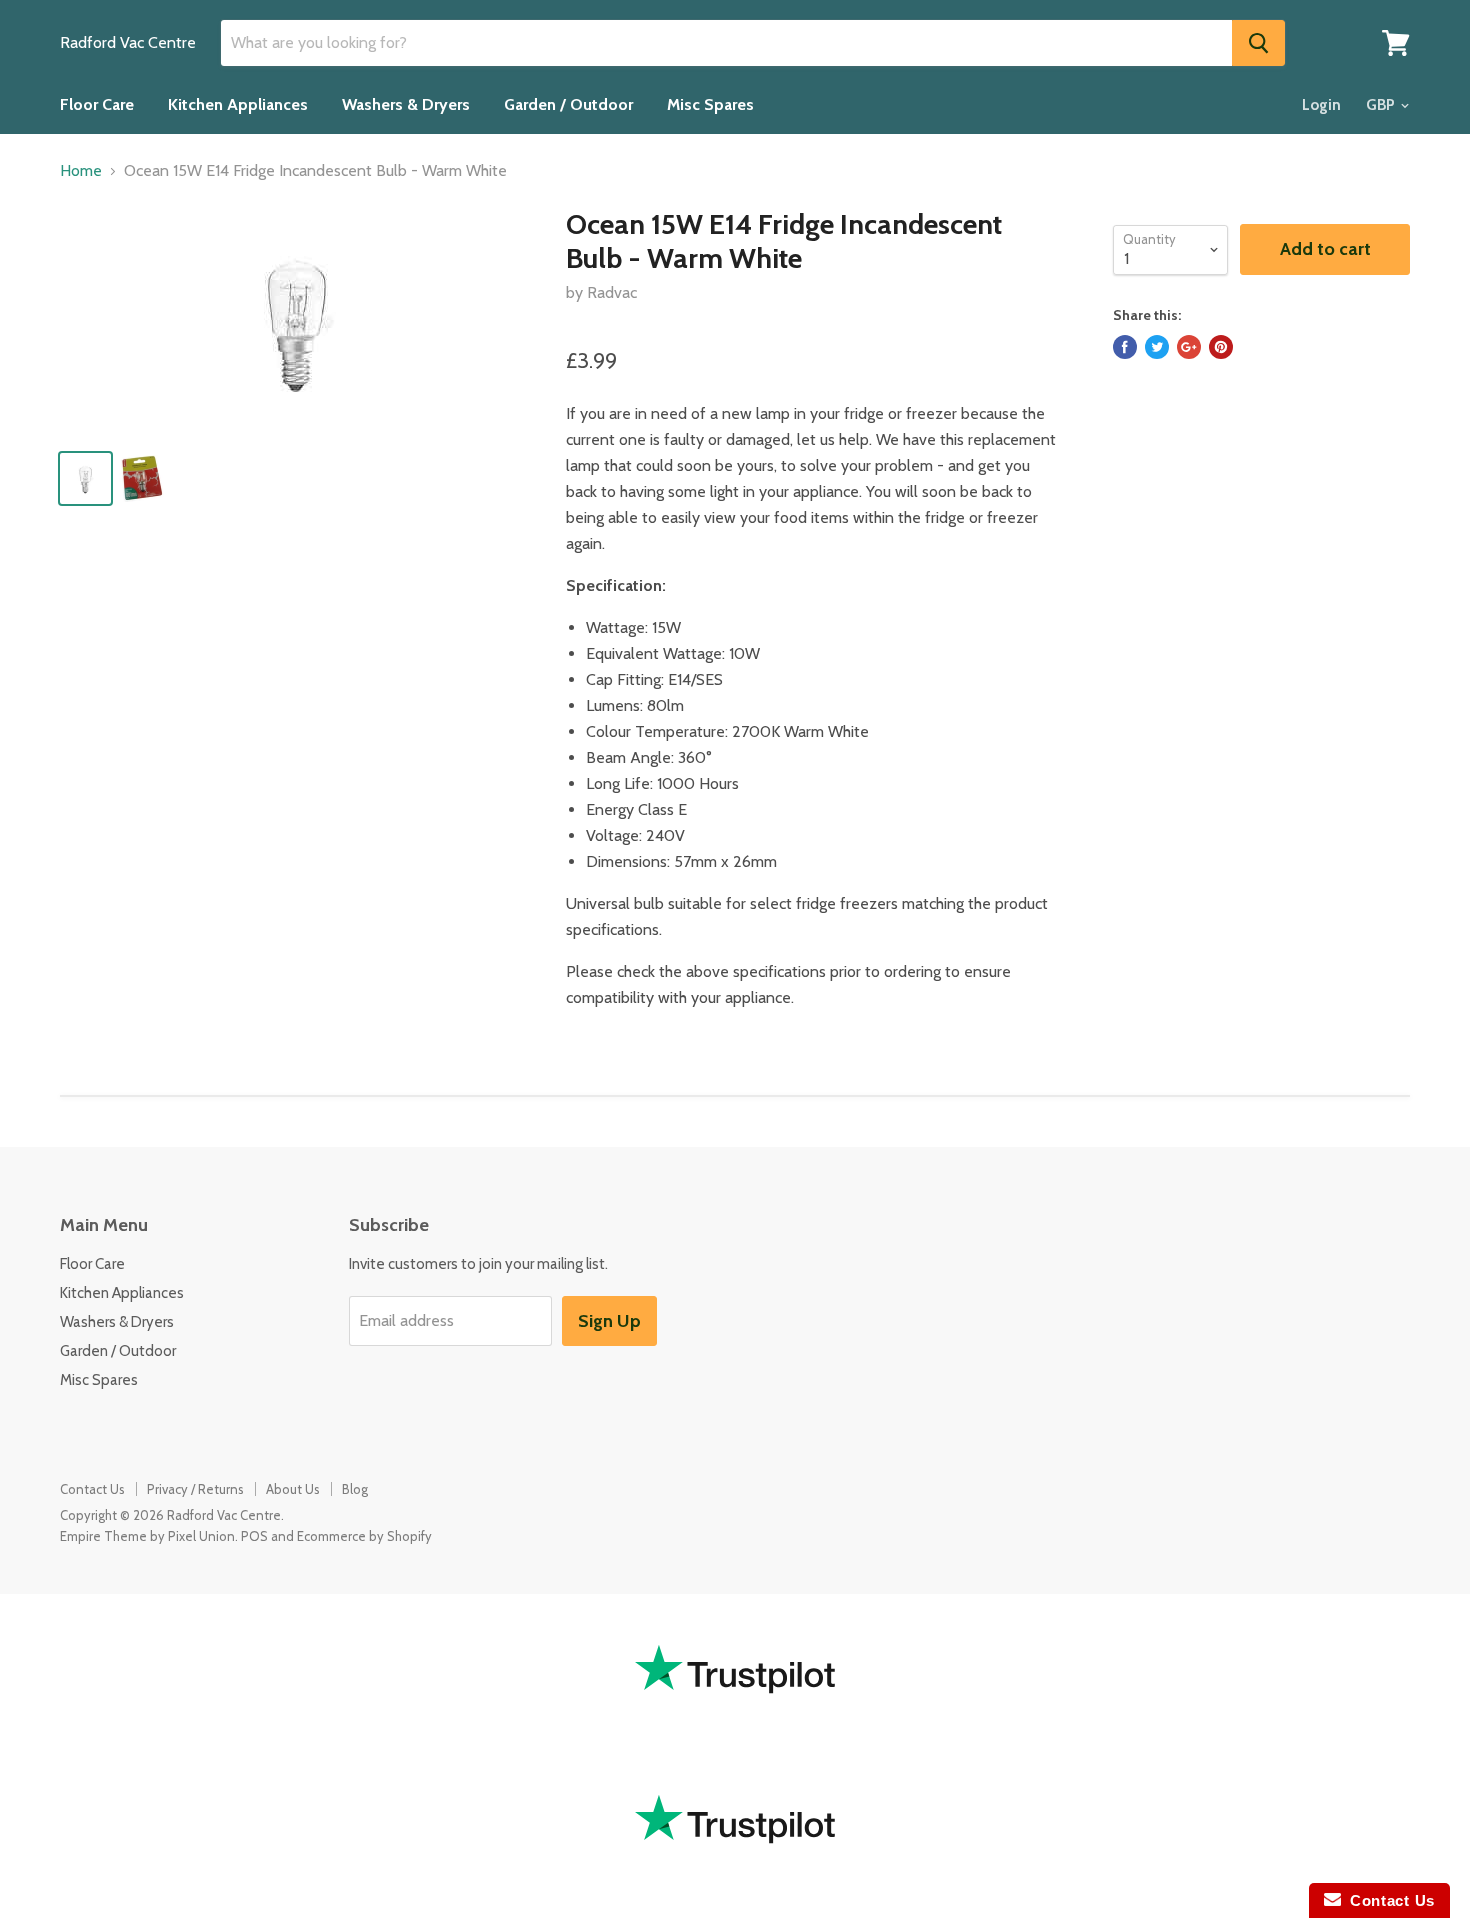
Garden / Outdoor (568, 104)
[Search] (1258, 43)
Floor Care (97, 104)
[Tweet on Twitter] (1157, 347)
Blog (355, 1489)
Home (81, 171)
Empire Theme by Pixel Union (147, 1536)
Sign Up (609, 1321)
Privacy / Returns (195, 1489)
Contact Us (92, 1489)
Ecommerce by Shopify (364, 1536)
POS (254, 1536)
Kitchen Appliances (238, 104)
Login (1321, 105)
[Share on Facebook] (1125, 347)
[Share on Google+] (1189, 347)
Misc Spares (710, 104)
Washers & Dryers (406, 104)
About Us (293, 1489)
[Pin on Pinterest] (1221, 347)
